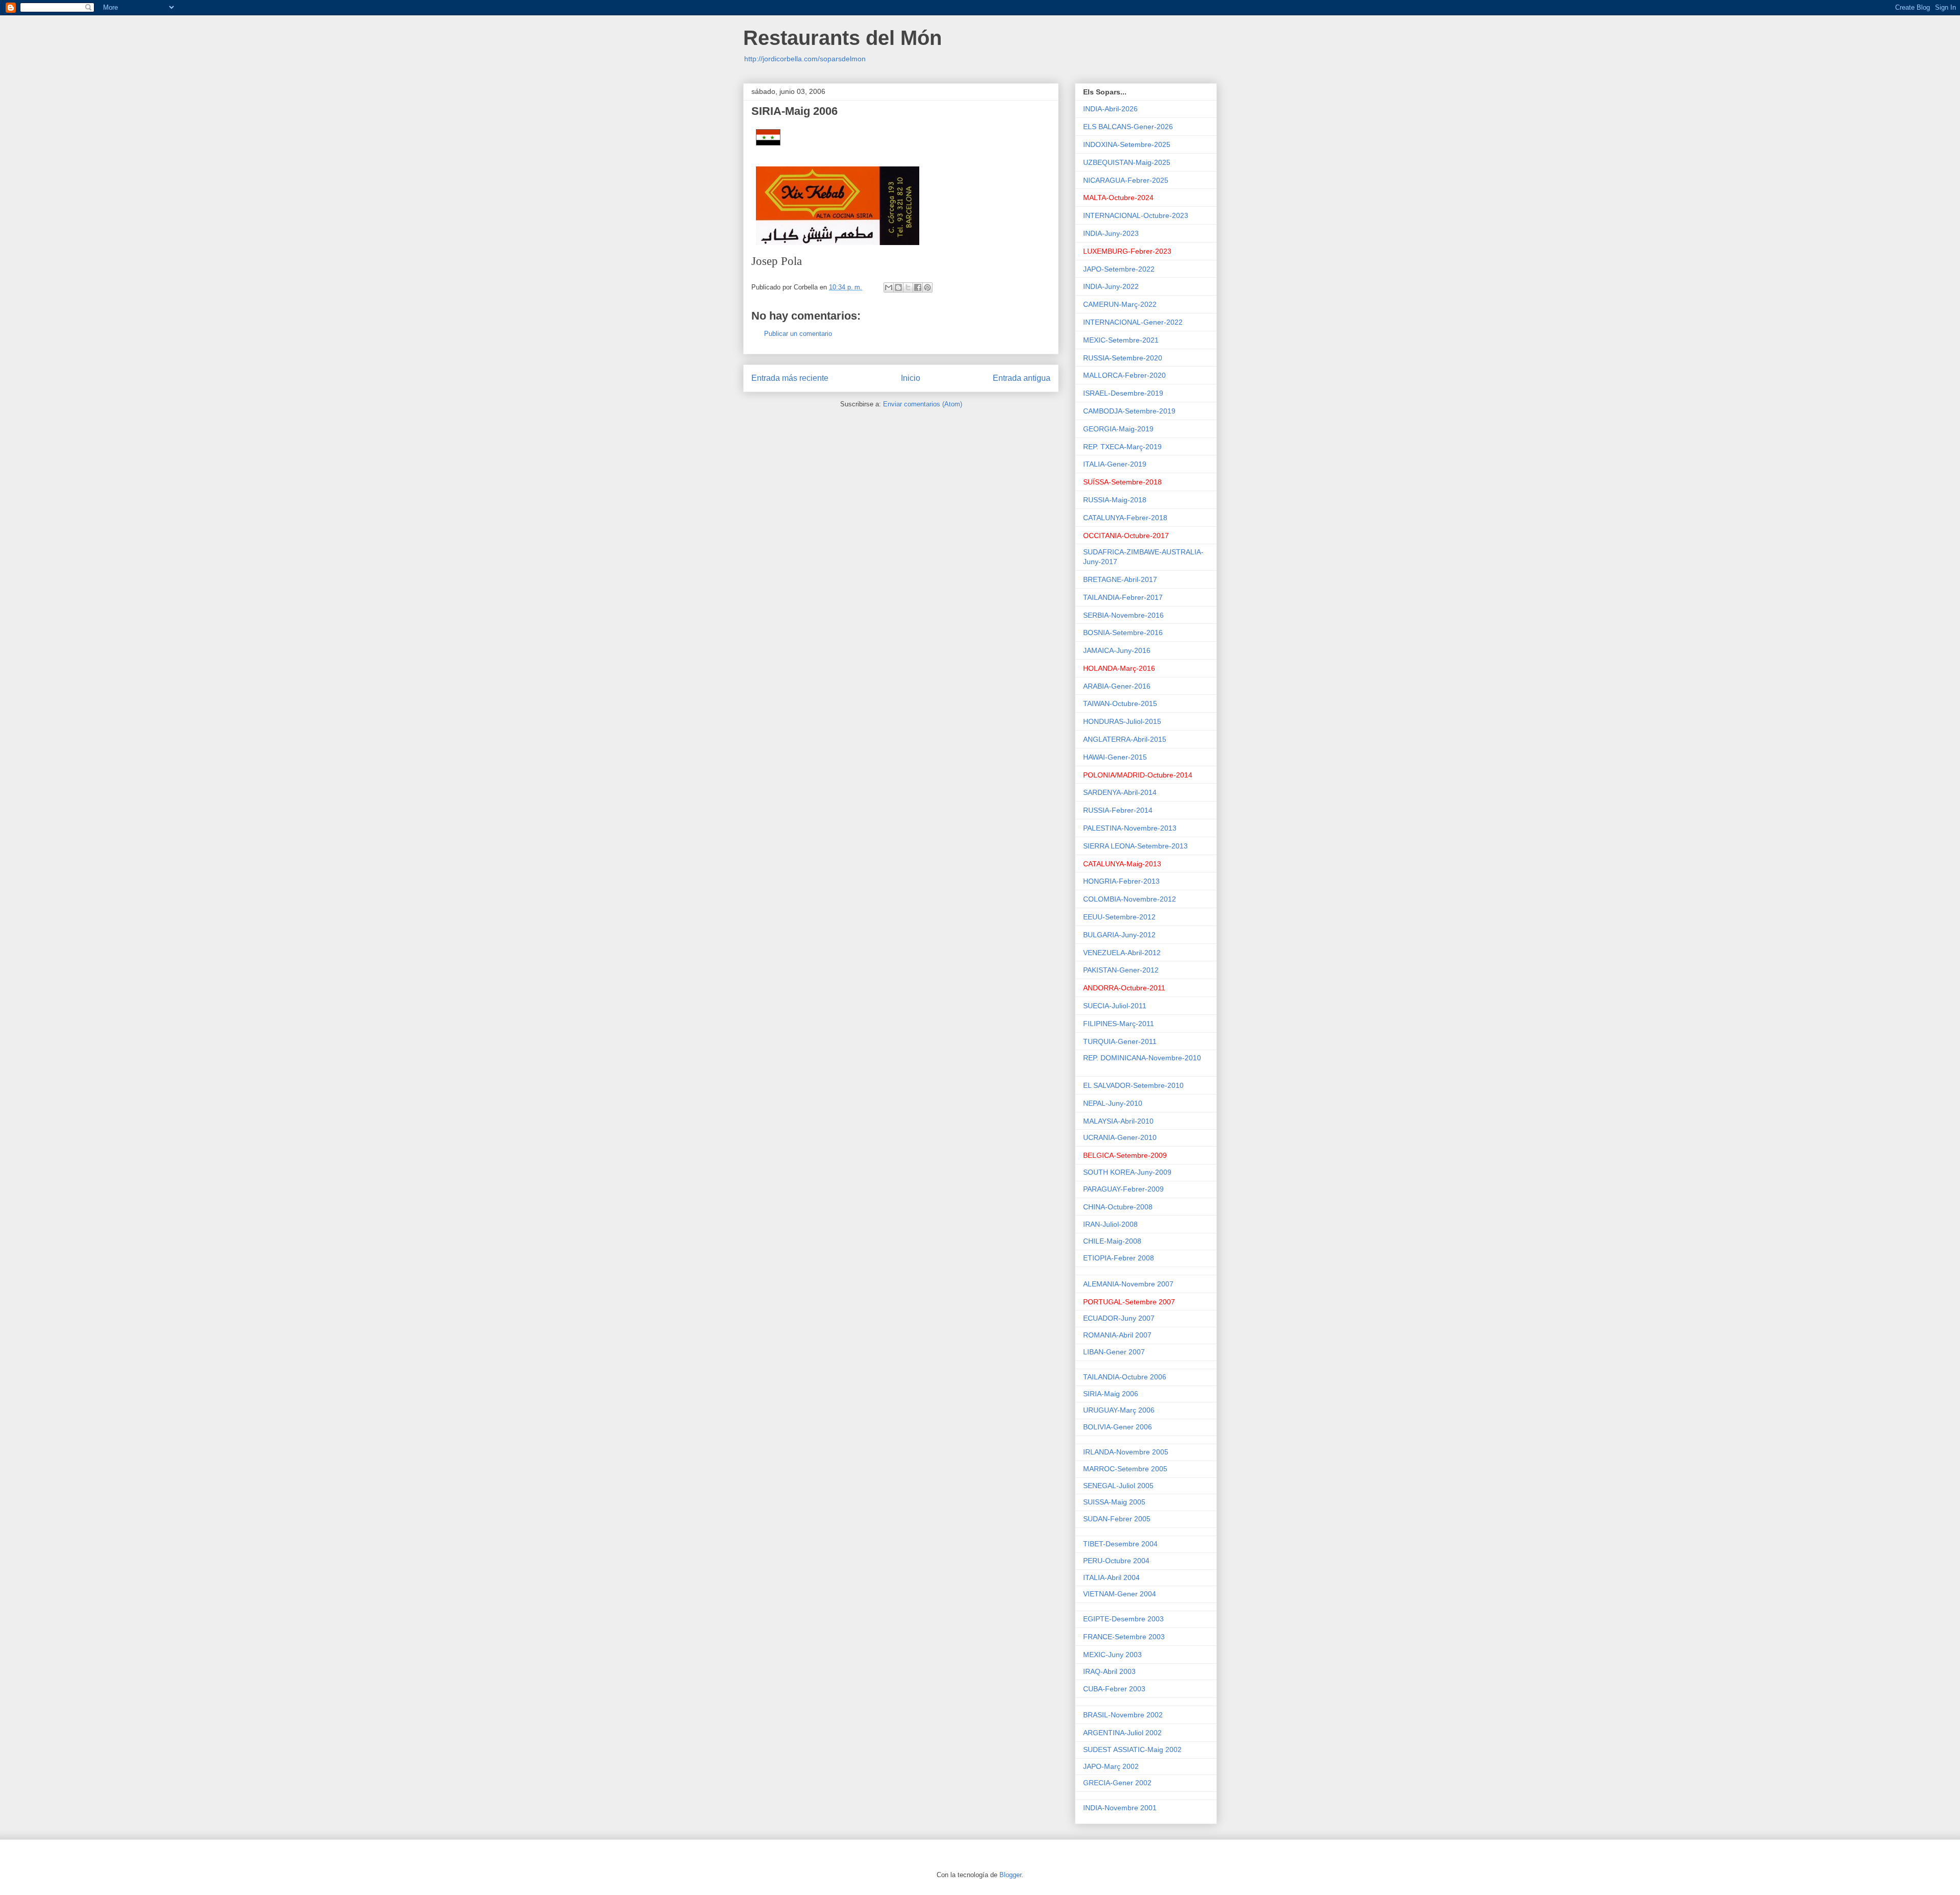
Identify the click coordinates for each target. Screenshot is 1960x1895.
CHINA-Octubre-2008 (1119, 1207)
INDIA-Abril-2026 (1110, 109)
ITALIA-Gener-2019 (1115, 464)
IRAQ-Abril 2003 (1109, 1671)
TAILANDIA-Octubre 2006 (1125, 1377)
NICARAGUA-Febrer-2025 (1126, 180)
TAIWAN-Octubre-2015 (1120, 703)
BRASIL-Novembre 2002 (1124, 1715)
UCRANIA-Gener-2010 (1120, 1137)
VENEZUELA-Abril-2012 (1122, 953)
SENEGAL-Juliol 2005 (1118, 1486)
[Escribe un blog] (898, 287)
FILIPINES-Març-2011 (1119, 1024)
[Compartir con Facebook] (918, 287)
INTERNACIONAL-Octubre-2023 (1136, 215)
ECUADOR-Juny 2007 (1119, 1318)
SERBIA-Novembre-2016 (1123, 615)
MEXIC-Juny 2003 (1113, 1655)
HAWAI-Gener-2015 (1115, 757)
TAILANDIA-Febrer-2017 (1123, 597)
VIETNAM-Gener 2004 (1120, 1594)
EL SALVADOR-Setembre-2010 (1133, 1085)
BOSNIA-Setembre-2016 (1123, 633)
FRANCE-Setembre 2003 (1125, 1637)
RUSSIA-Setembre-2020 (1123, 358)
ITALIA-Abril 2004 (1111, 1577)
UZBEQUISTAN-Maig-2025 (1127, 162)
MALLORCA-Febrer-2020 (1124, 375)
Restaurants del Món (842, 38)
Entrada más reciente (790, 378)
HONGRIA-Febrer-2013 (1121, 881)
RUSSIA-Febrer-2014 (1118, 810)
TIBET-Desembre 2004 (1120, 1544)
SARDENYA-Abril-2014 (1120, 792)
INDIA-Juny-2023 (1111, 233)
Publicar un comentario (798, 334)
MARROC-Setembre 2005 (1125, 1469)
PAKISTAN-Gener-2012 (1121, 970)
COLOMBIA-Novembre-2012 (1130, 899)
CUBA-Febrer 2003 (1115, 1689)
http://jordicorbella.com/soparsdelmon (805, 59)
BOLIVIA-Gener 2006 (1118, 1427)
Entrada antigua (1022, 378)
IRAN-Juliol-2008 (1111, 1224)
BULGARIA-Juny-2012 (1119, 935)
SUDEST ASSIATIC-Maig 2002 (1132, 1750)
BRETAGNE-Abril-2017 (1120, 579)
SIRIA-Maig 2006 (1111, 1394)
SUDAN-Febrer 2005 (1117, 1519)
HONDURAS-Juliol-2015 (1122, 721)
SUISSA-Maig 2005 (1114, 1502)
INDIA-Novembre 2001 (1120, 1808)
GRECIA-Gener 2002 (1117, 1783)
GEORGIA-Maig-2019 (1118, 429)
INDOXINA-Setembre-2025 (1127, 144)
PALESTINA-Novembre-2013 (1130, 828)
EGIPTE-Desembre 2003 (1123, 1619)
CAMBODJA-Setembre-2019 (1129, 411)
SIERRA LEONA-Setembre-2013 (1135, 846)
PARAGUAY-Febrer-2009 (1123, 1189)
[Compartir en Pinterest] (927, 287)
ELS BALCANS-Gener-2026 (1128, 127)
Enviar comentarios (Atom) (923, 404)
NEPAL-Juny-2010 (1113, 1103)
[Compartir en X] (908, 287)
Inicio (911, 378)
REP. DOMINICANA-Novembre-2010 (1142, 1058)
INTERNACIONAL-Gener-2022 (1133, 322)
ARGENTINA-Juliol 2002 (1123, 1733)
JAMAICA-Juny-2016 (1117, 650)
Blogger (1010, 1875)
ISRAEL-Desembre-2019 (1123, 393)
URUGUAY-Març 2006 (1119, 1410)
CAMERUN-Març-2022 (1120, 304)
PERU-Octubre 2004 (1116, 1561)
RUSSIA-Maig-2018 (1115, 500)
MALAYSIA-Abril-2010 (1118, 1121)
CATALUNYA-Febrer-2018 (1125, 518)
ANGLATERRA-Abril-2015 (1125, 739)
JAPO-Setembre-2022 (1119, 269)
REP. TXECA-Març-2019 (1122, 447)
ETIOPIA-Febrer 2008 (1119, 1258)
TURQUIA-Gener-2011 (1120, 1041)
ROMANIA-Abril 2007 (1117, 1335)
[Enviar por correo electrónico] (889, 287)
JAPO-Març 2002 (1111, 1766)
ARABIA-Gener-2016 (1117, 686)
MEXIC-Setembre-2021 (1121, 340)
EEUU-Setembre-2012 (1119, 917)
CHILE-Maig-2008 (1112, 1241)
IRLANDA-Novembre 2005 (1126, 1452)
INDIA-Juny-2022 (1111, 286)
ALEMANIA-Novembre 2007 (1129, 1284)
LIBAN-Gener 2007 (1114, 1352)
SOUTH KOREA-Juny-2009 (1127, 1172)
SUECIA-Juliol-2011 (1115, 1006)
